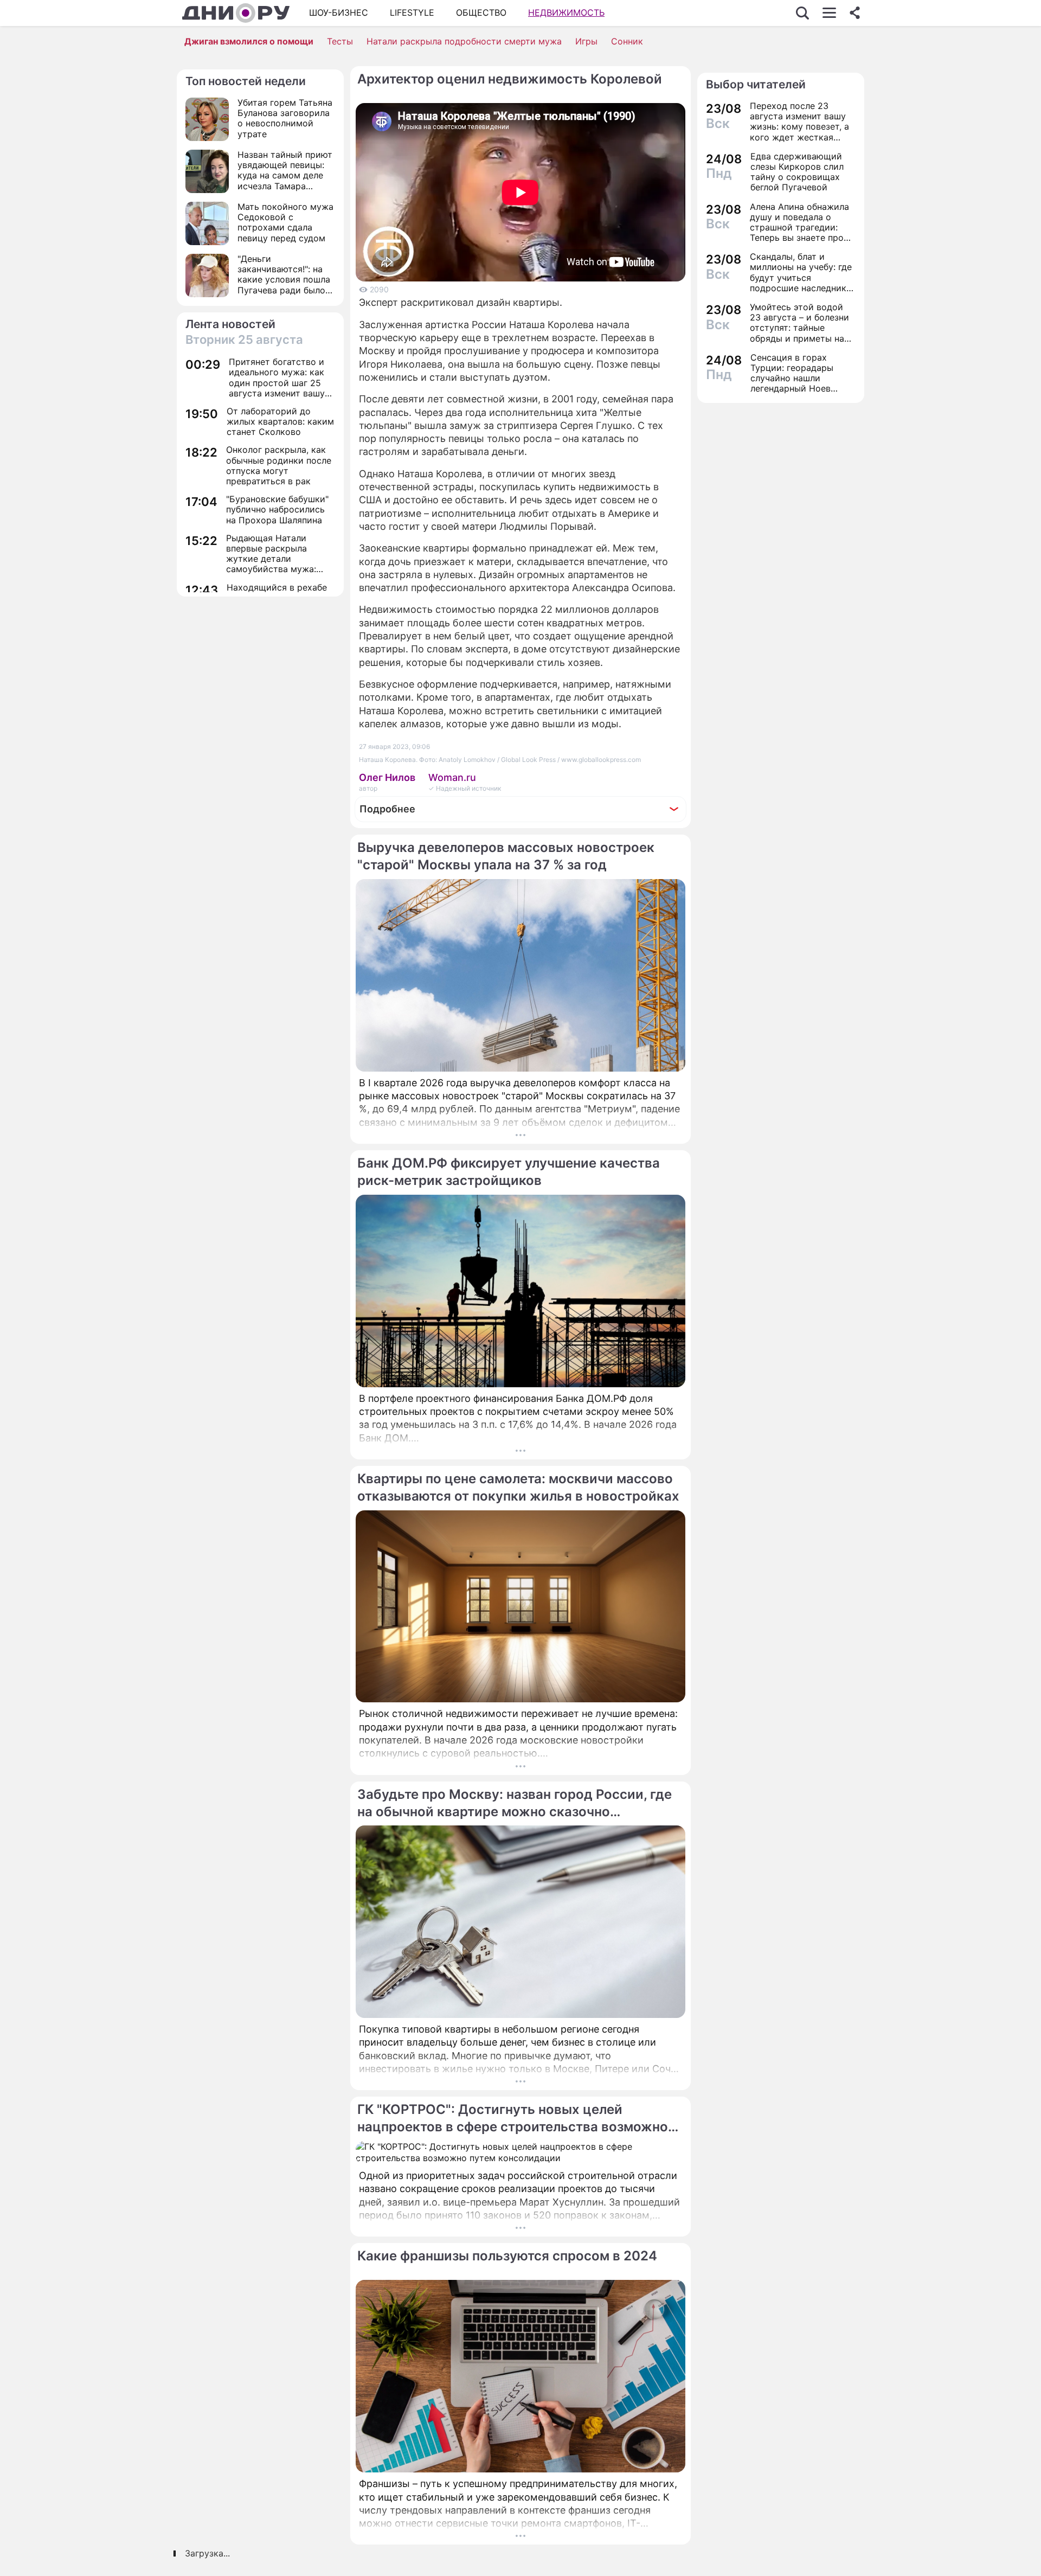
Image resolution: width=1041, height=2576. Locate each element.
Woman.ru (452, 777)
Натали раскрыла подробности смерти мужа (464, 41)
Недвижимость (566, 12)
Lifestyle (412, 12)
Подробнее (387, 809)
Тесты (340, 41)
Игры (586, 41)
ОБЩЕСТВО (481, 12)
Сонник (627, 41)
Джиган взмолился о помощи (249, 41)
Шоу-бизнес (339, 12)
